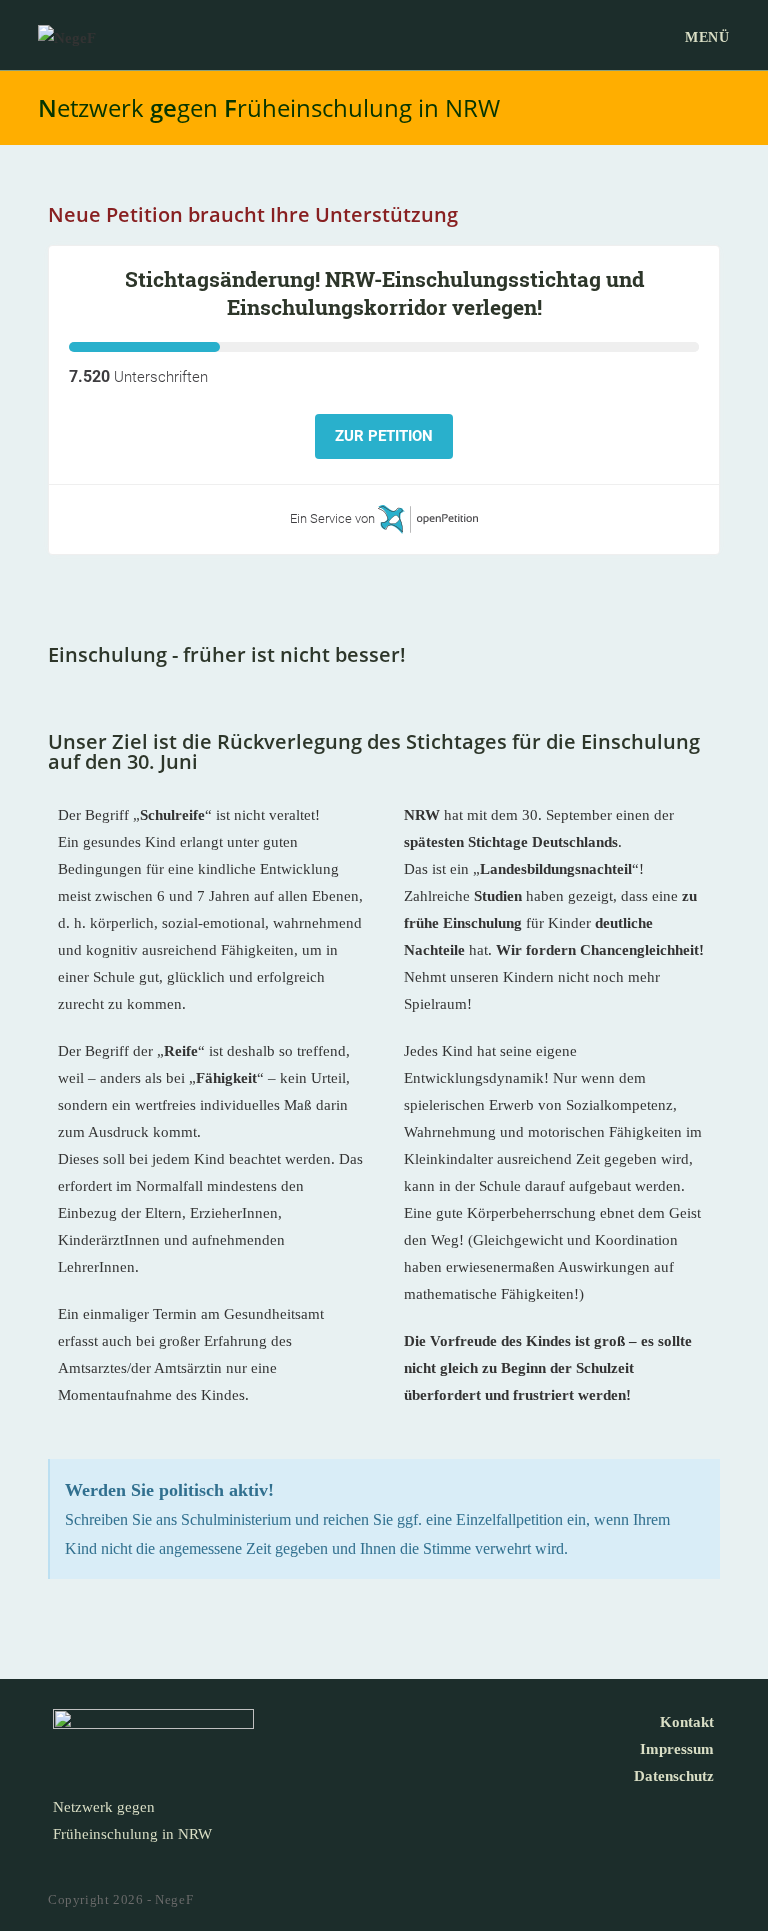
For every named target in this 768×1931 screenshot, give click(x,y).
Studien (498, 896)
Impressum (677, 1749)
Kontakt (687, 1722)
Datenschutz (674, 1776)
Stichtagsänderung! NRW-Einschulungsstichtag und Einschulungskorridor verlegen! (384, 293)
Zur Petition (384, 436)
